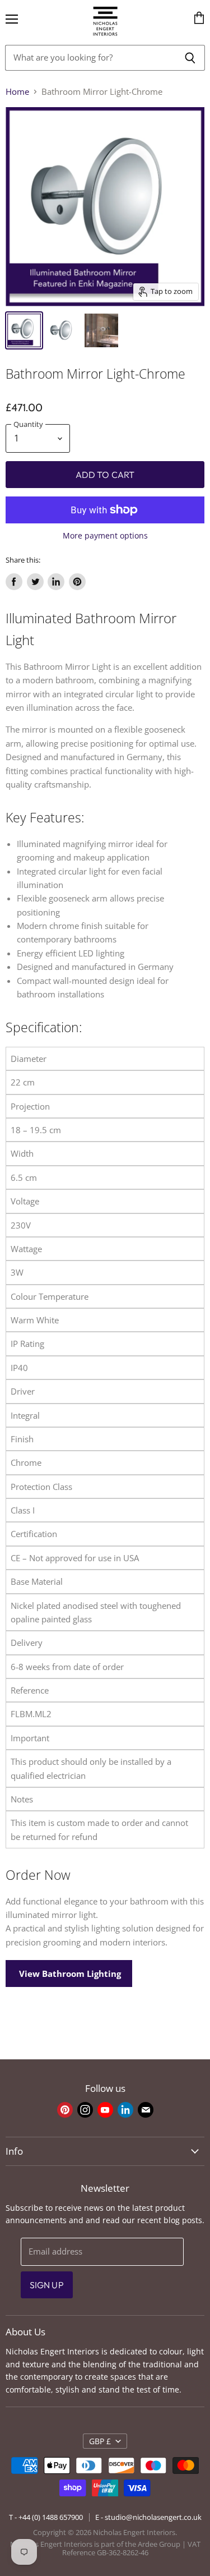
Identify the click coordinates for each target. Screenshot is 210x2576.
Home (17, 92)
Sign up (47, 2285)
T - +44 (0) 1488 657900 (46, 2517)
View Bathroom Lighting (69, 1974)
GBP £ (100, 2441)
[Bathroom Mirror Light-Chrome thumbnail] (101, 330)
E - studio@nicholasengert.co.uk (148, 2517)
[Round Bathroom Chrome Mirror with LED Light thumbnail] (24, 330)
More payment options (105, 536)
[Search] (190, 58)
